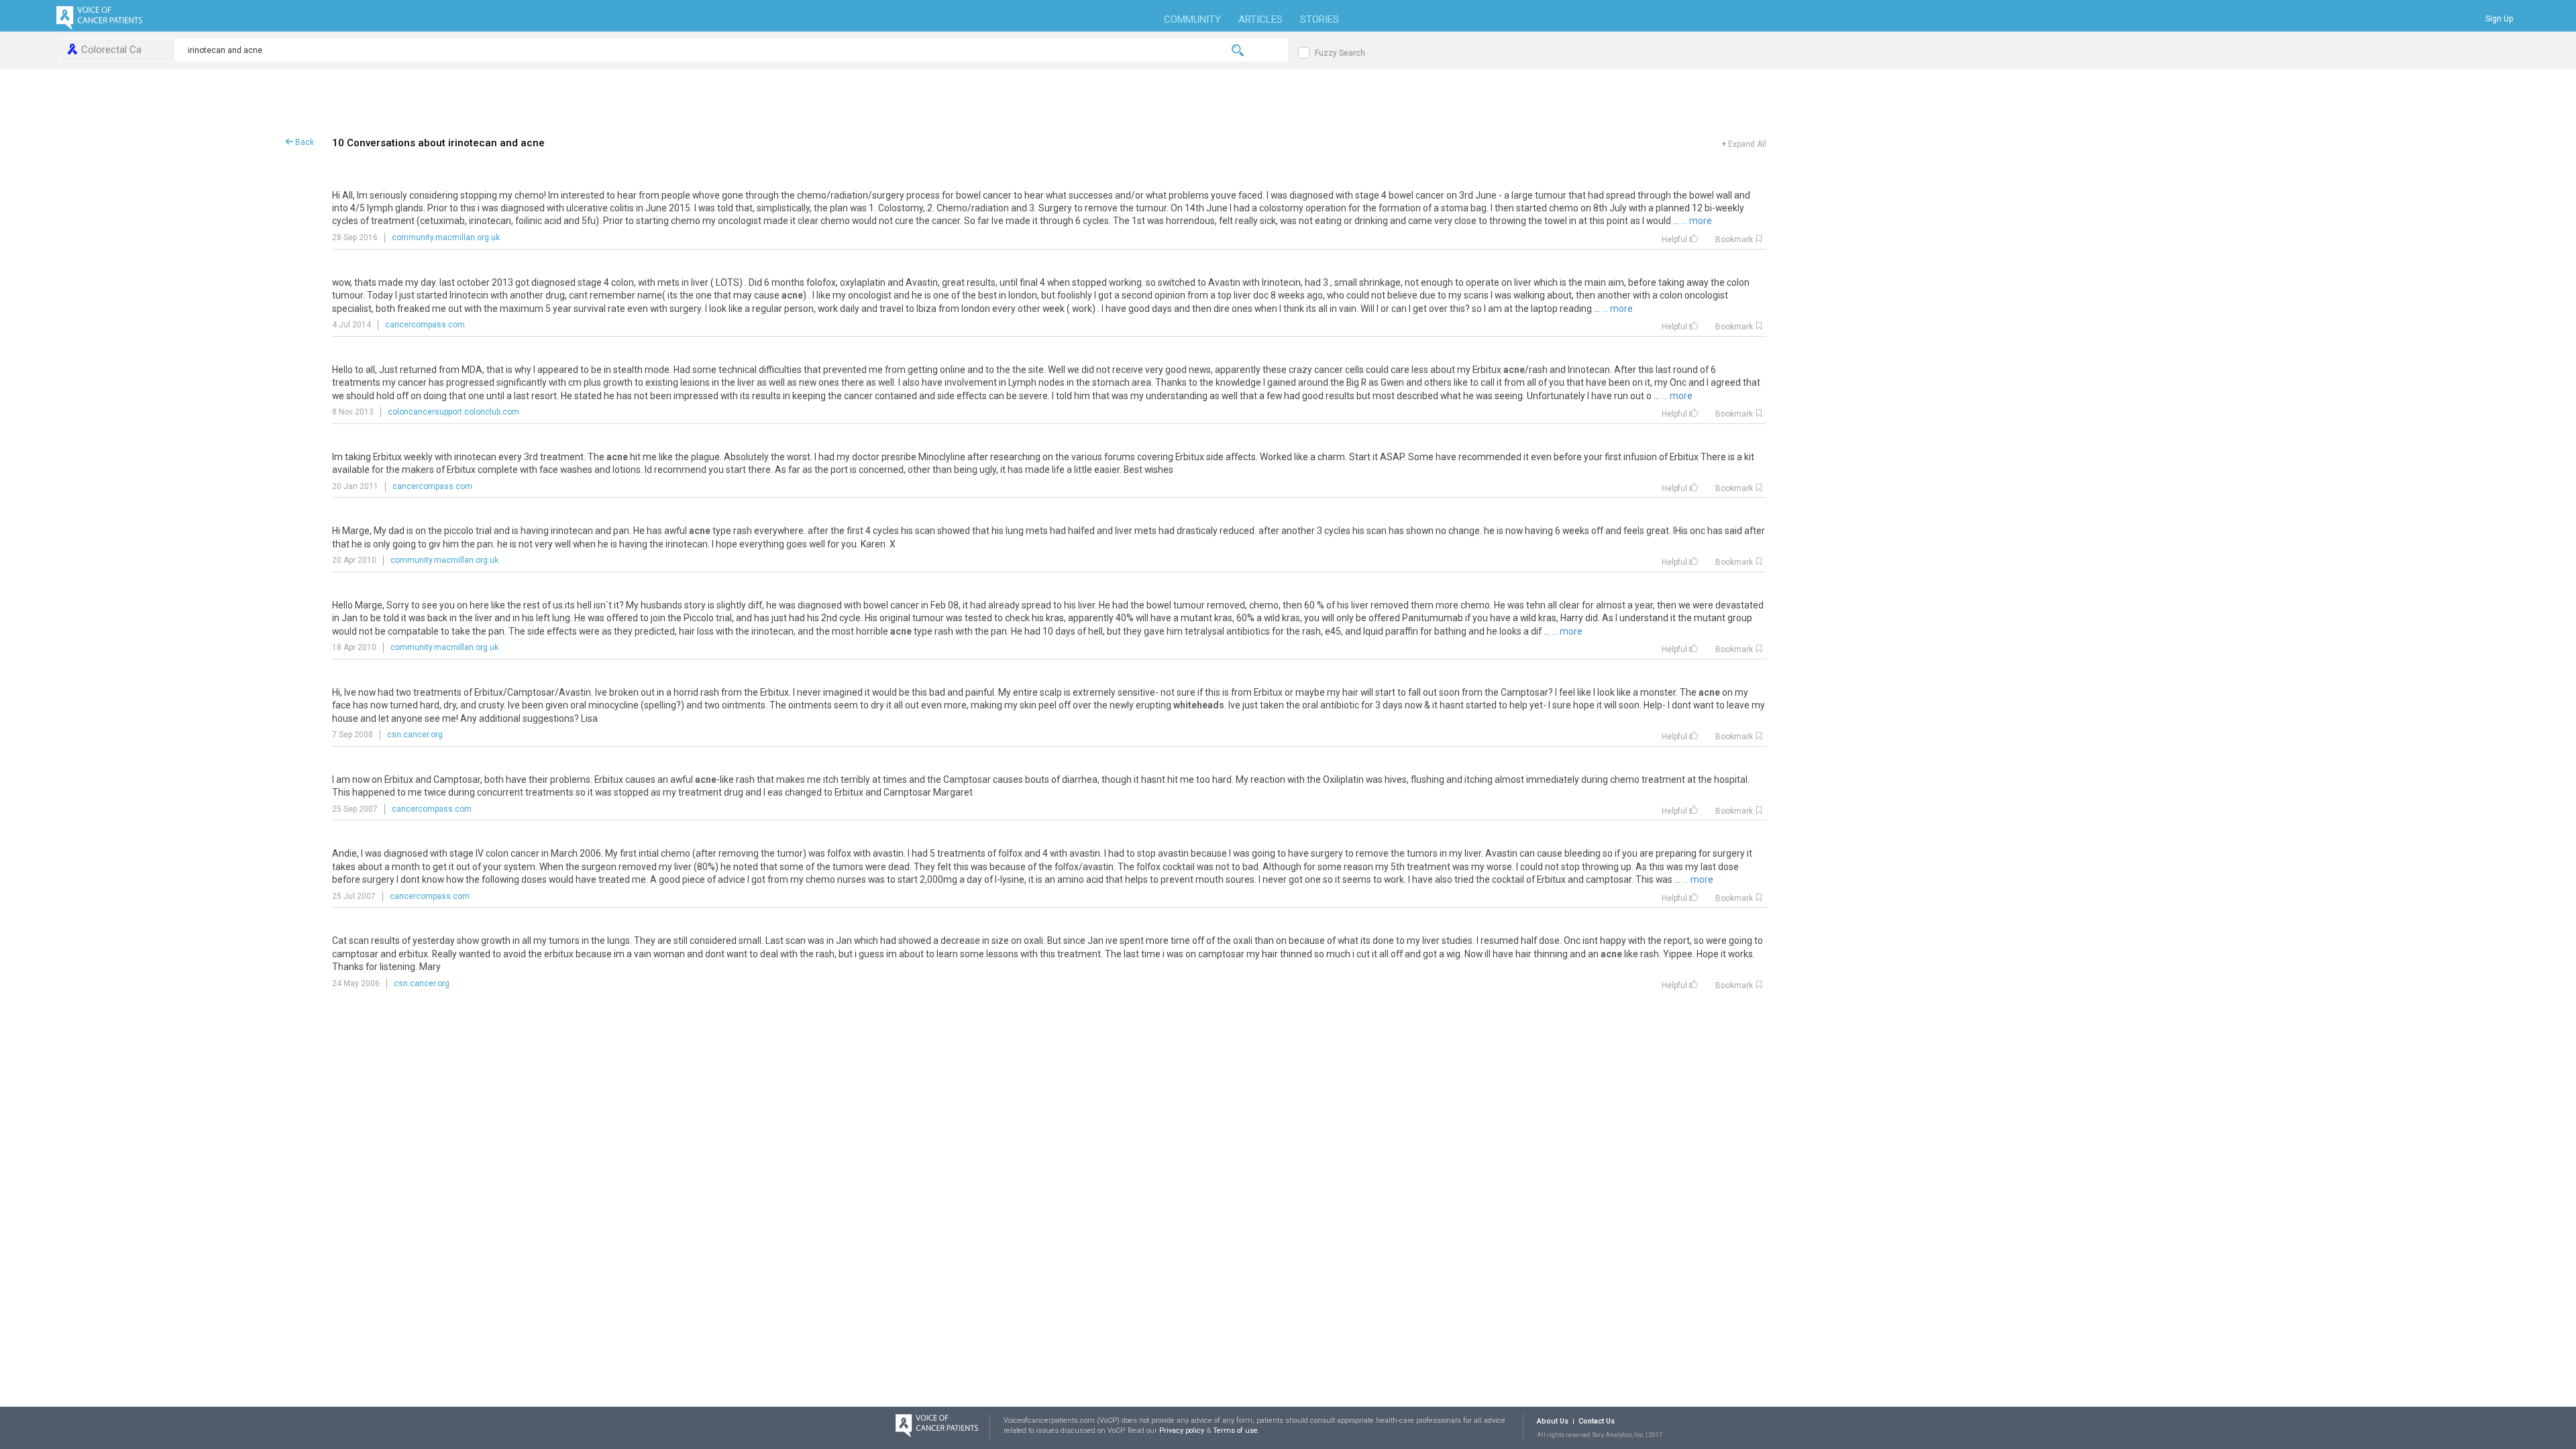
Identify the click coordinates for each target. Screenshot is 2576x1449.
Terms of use (1235, 1431)
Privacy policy (1183, 1431)
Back (304, 142)
